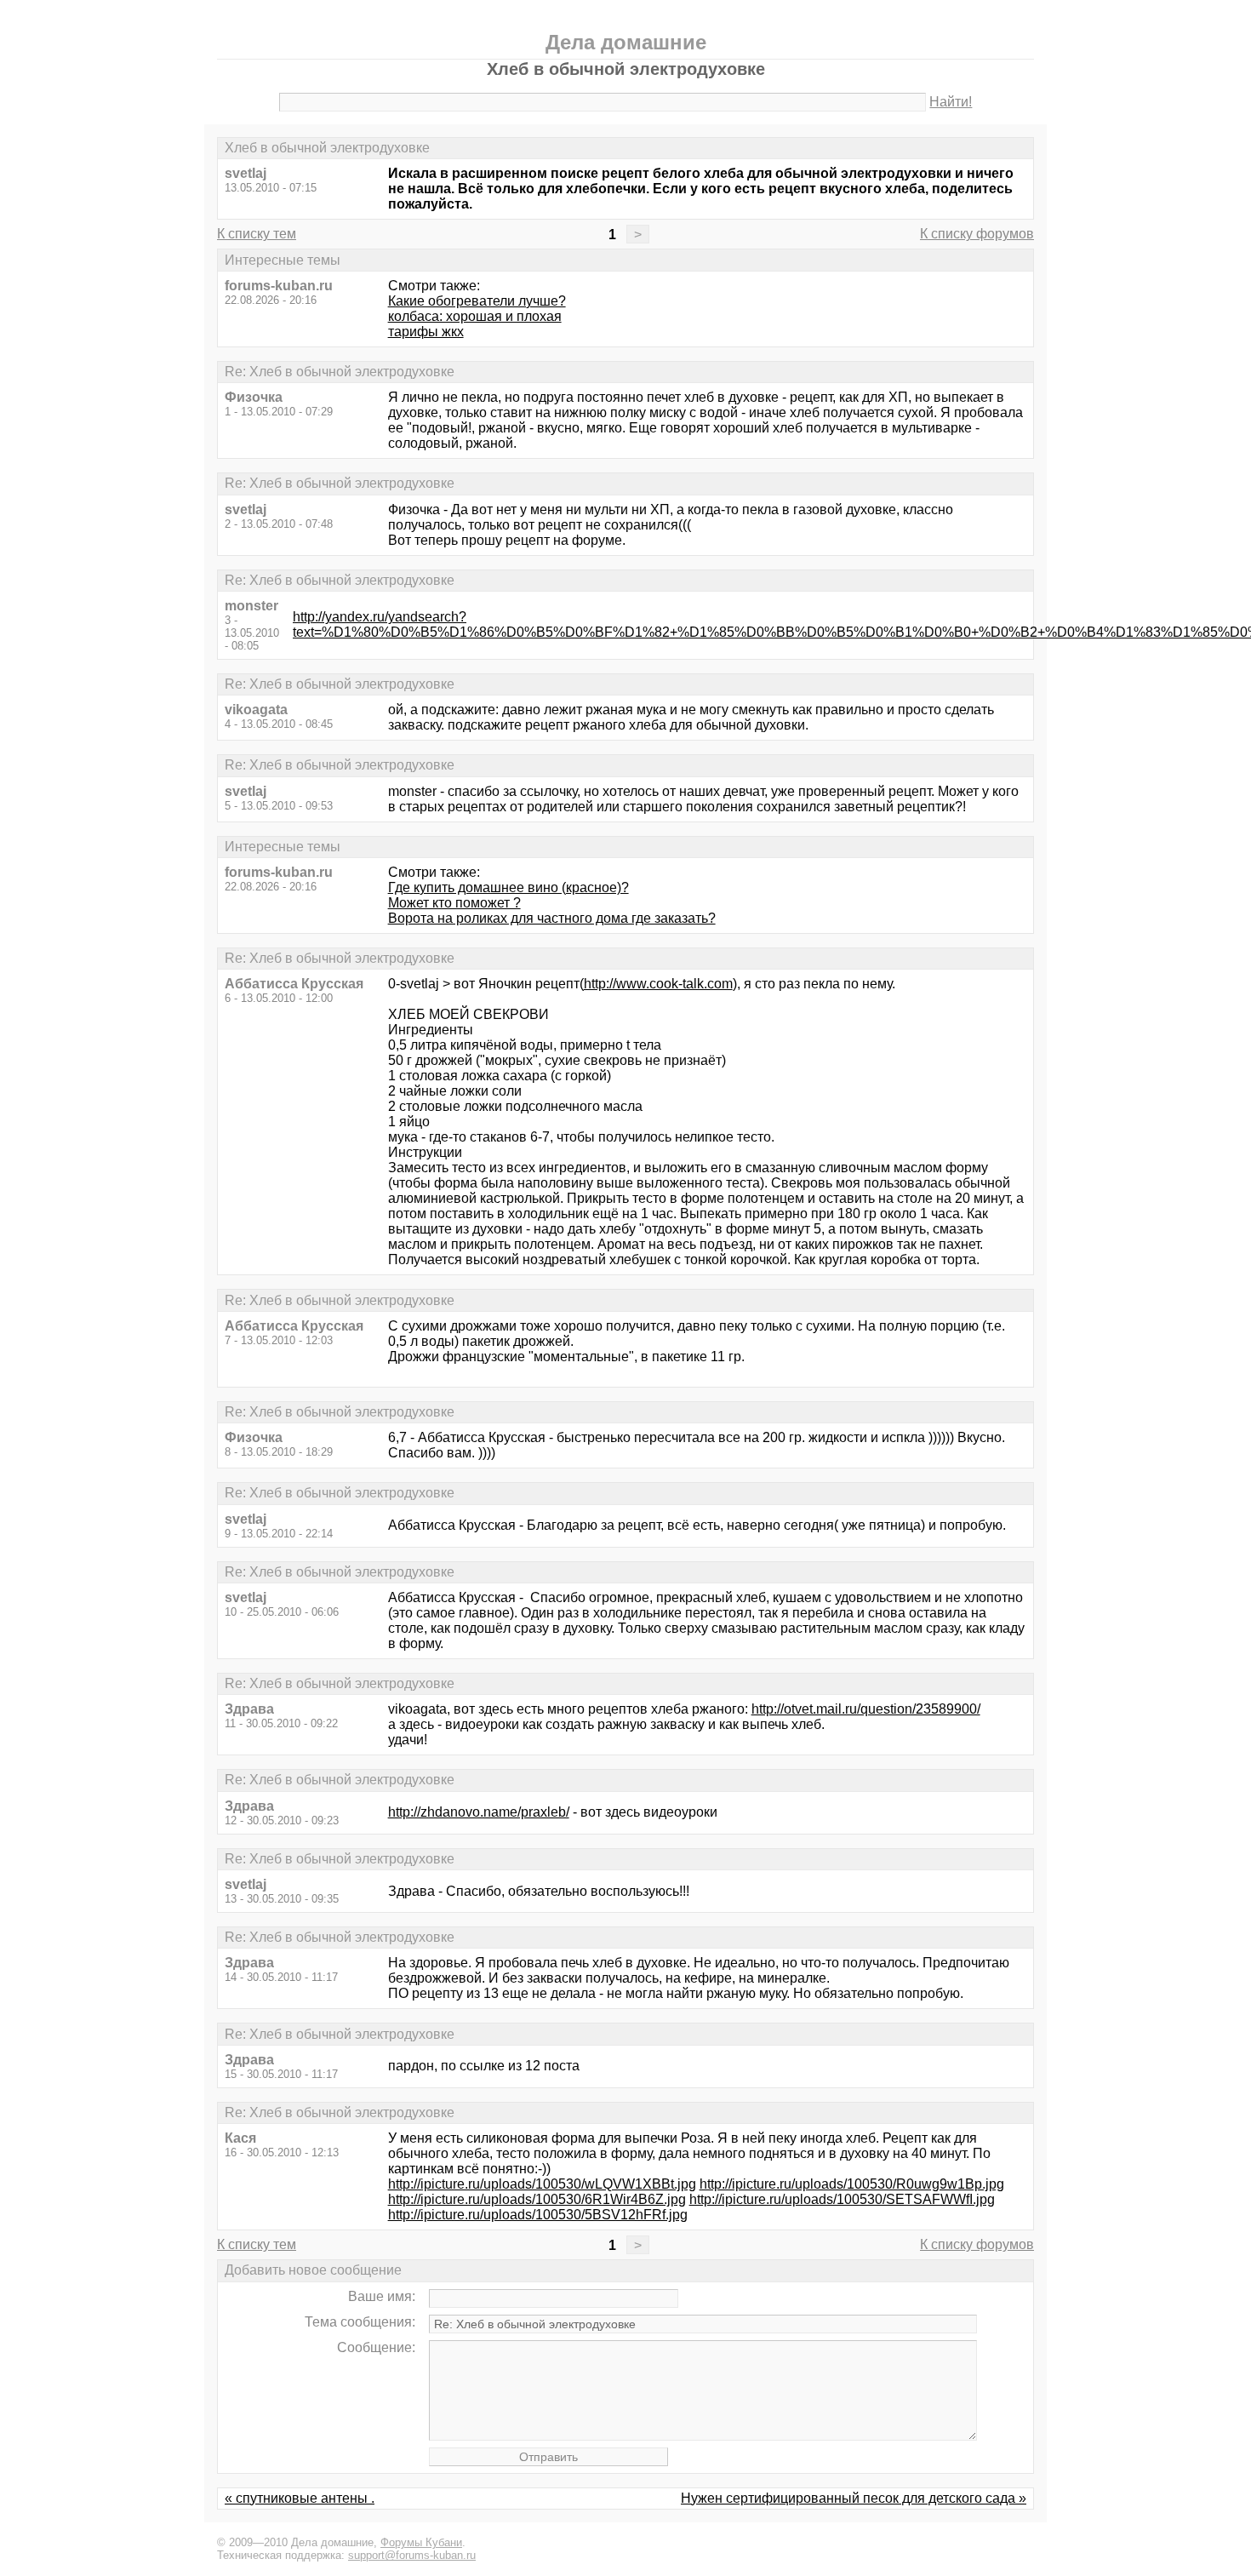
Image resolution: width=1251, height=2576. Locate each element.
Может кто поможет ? (454, 903)
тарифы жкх (426, 332)
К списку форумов (977, 234)
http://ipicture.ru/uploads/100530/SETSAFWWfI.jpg (842, 2199)
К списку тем (257, 234)
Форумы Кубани (421, 2542)
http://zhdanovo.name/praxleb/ (479, 1812)
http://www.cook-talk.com (658, 984)
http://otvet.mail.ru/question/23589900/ (866, 1709)
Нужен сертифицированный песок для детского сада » (854, 2498)
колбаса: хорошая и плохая (475, 316)
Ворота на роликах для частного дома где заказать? (552, 918)
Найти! (951, 102)
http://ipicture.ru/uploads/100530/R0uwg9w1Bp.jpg (852, 2184)
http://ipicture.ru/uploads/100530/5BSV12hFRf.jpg (538, 2215)
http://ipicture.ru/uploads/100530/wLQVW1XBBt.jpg (542, 2184)
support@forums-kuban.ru (412, 2555)
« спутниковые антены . (300, 2498)
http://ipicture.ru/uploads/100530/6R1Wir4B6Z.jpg (537, 2199)
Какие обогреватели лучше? (477, 301)
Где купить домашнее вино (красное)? (508, 887)
